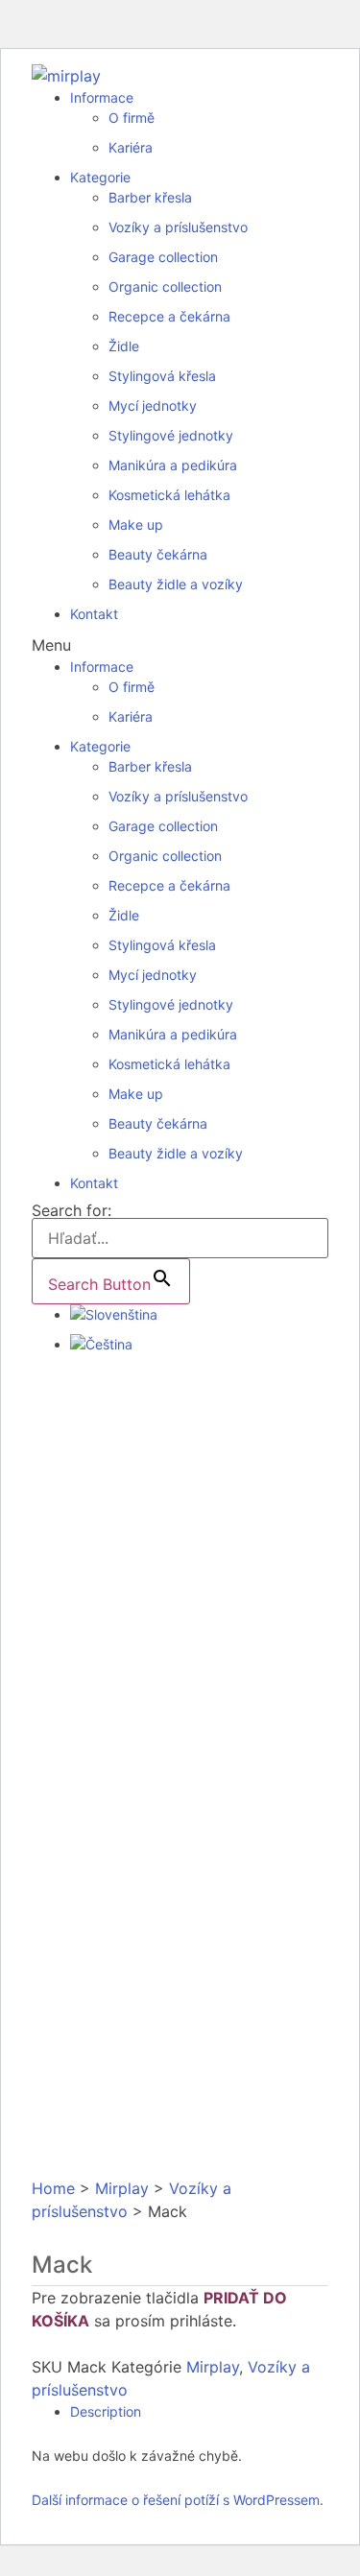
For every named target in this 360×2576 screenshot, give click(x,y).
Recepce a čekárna (169, 316)
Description (106, 2411)
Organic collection (165, 286)
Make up (136, 525)
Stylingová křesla (162, 376)
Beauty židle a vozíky (176, 584)
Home (53, 2188)
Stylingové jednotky (171, 435)
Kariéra (131, 147)
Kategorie (100, 177)
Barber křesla (150, 197)
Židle (124, 346)
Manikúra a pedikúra (173, 465)
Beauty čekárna (158, 554)
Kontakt (94, 614)
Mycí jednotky (153, 405)
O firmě (132, 118)
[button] (180, 645)
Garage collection (163, 257)
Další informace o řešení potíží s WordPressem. (178, 2500)
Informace (102, 97)
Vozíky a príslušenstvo (178, 227)
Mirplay (122, 2188)
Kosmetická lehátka (169, 495)
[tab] (199, 2411)
